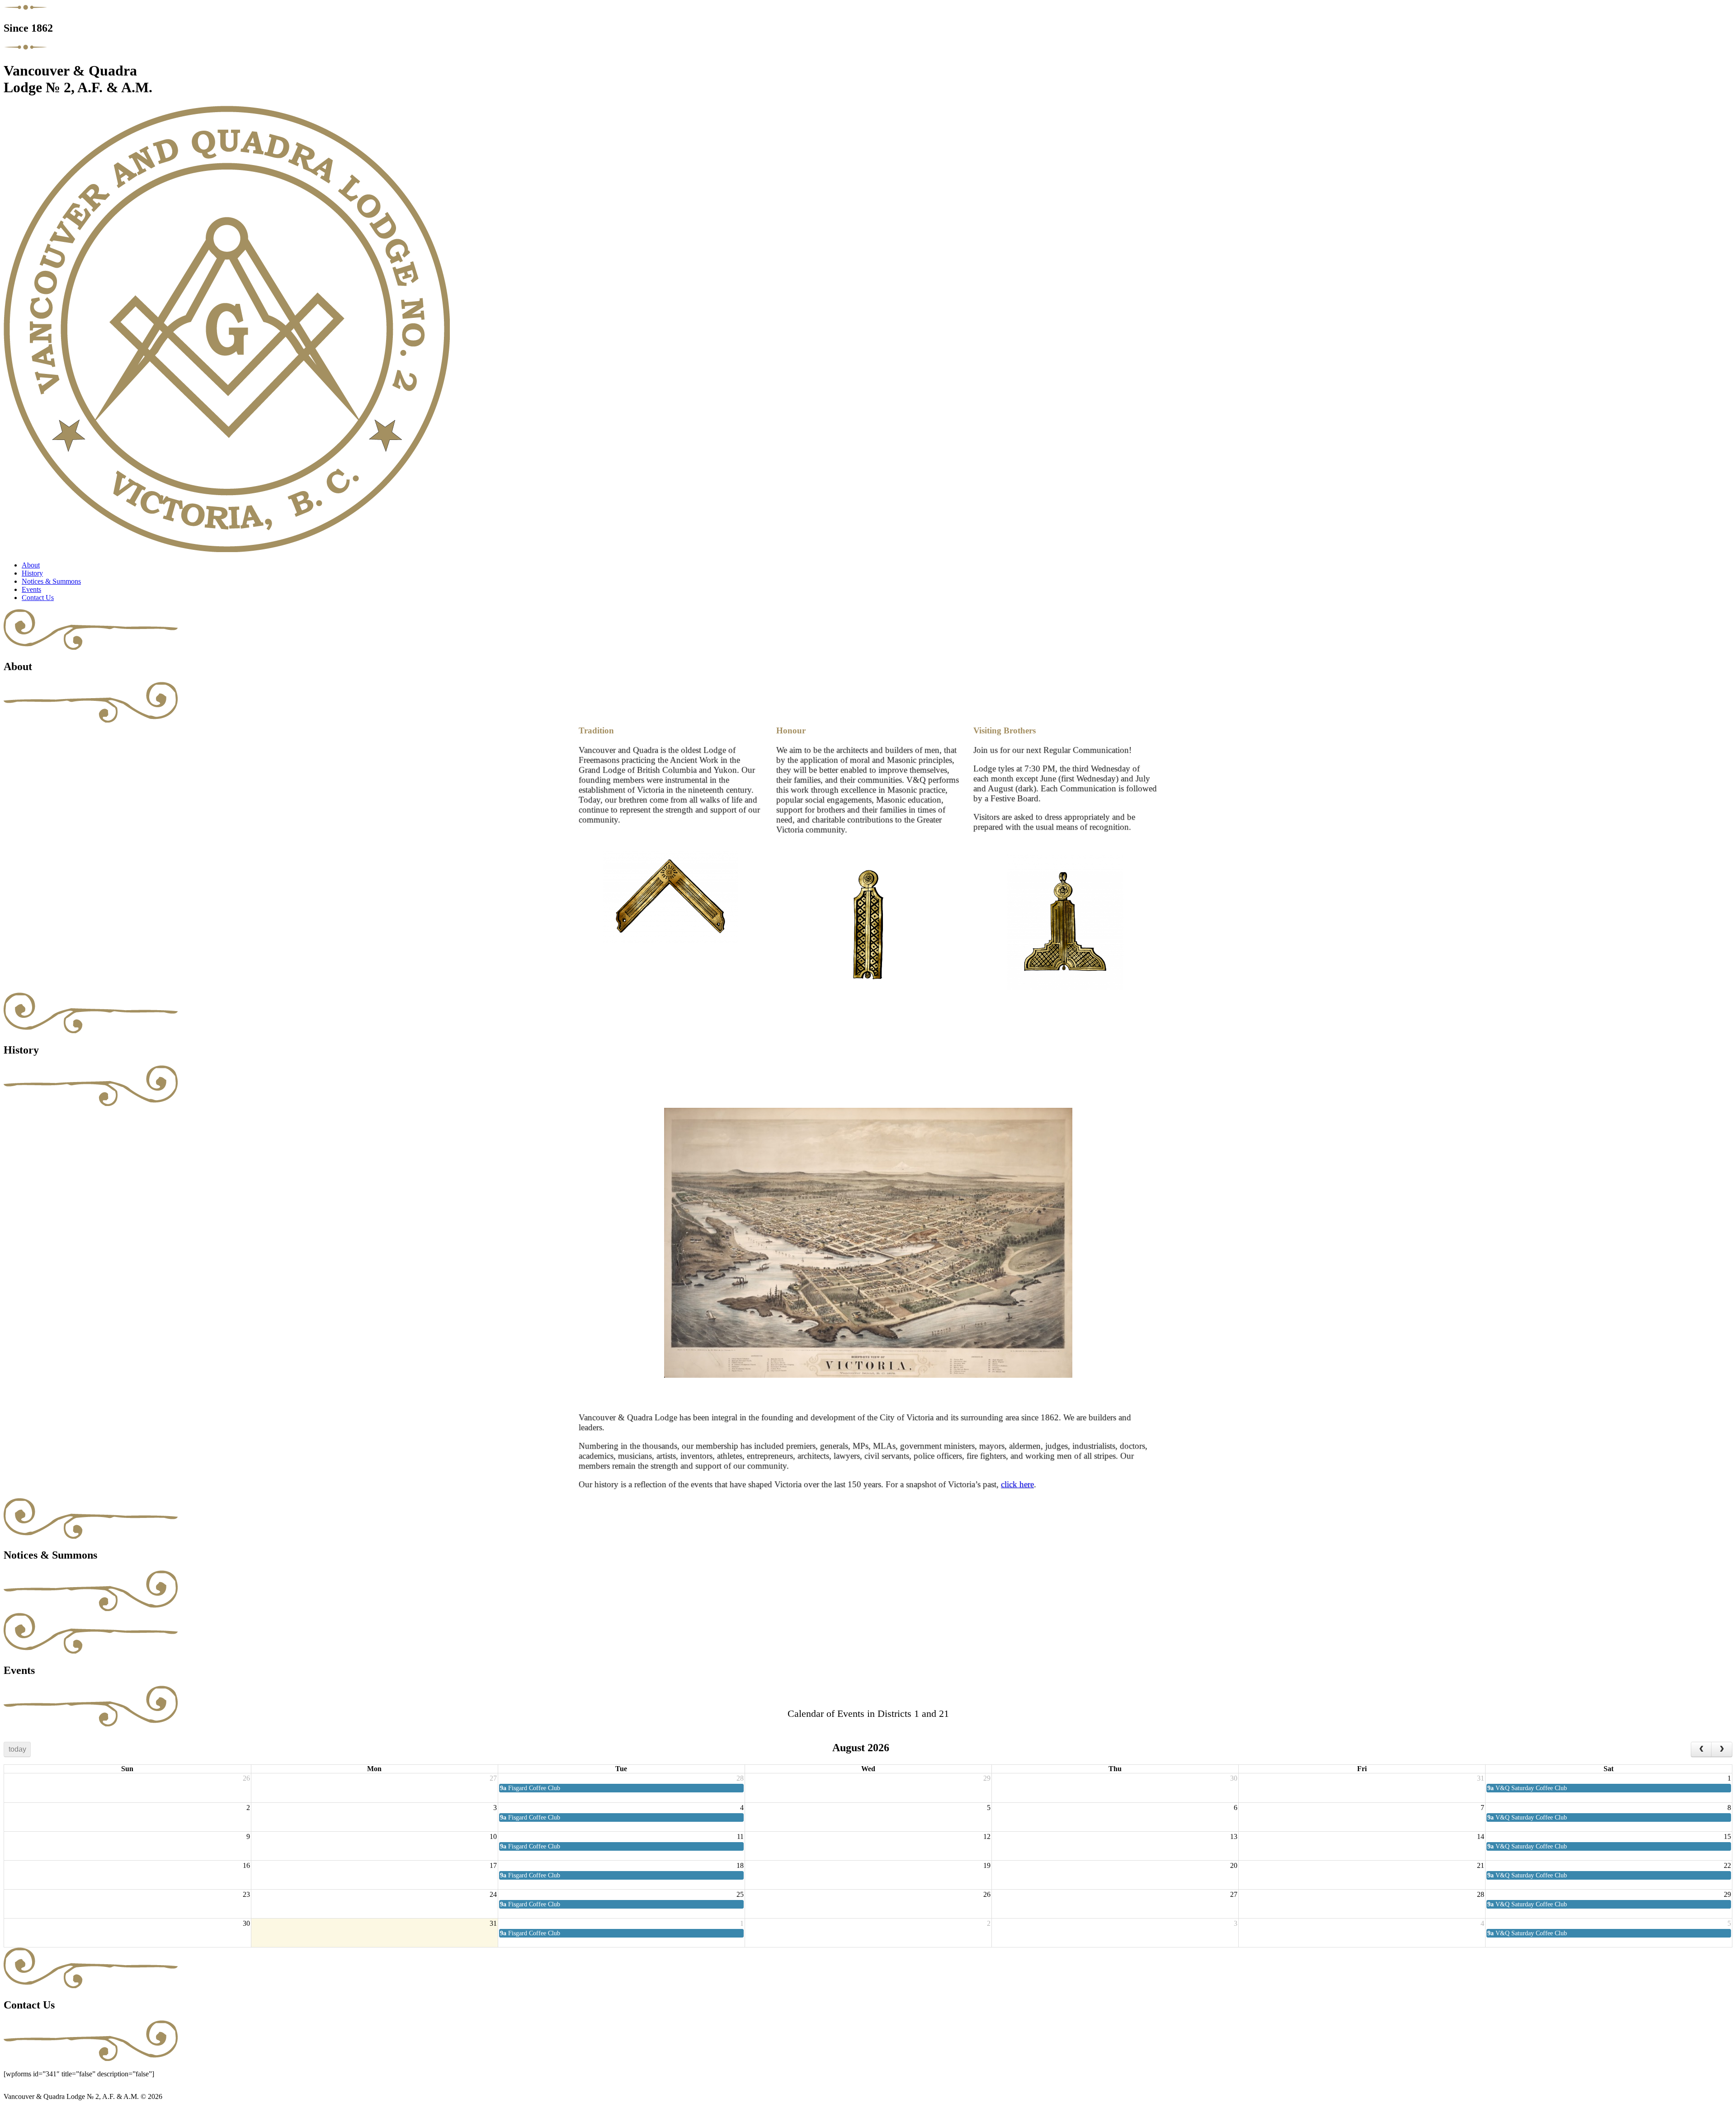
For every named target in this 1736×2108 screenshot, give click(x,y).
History (32, 573)
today (17, 1749)
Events (31, 589)
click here (1017, 1484)
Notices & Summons (51, 581)
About (31, 565)
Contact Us (38, 598)
